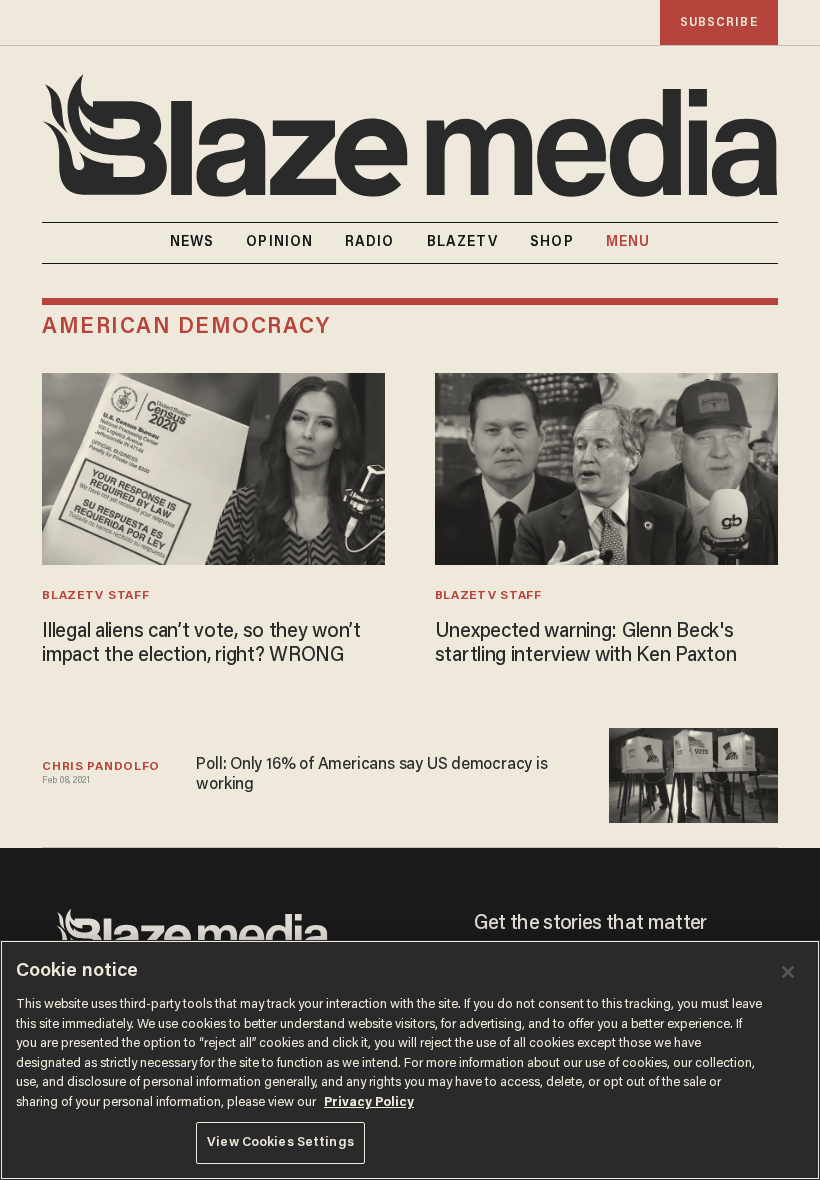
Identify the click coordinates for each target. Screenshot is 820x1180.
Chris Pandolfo (101, 767)
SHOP (551, 243)
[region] (410, 1060)
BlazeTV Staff (95, 596)
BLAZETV (463, 243)
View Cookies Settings (280, 1142)
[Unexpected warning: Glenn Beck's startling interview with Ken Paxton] (606, 466)
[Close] (788, 972)
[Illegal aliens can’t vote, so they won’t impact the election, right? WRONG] (213, 466)
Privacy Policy (369, 1102)
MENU (628, 243)
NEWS (192, 243)
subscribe (719, 22)
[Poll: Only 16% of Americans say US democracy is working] (693, 773)
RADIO (370, 243)
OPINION (279, 243)
